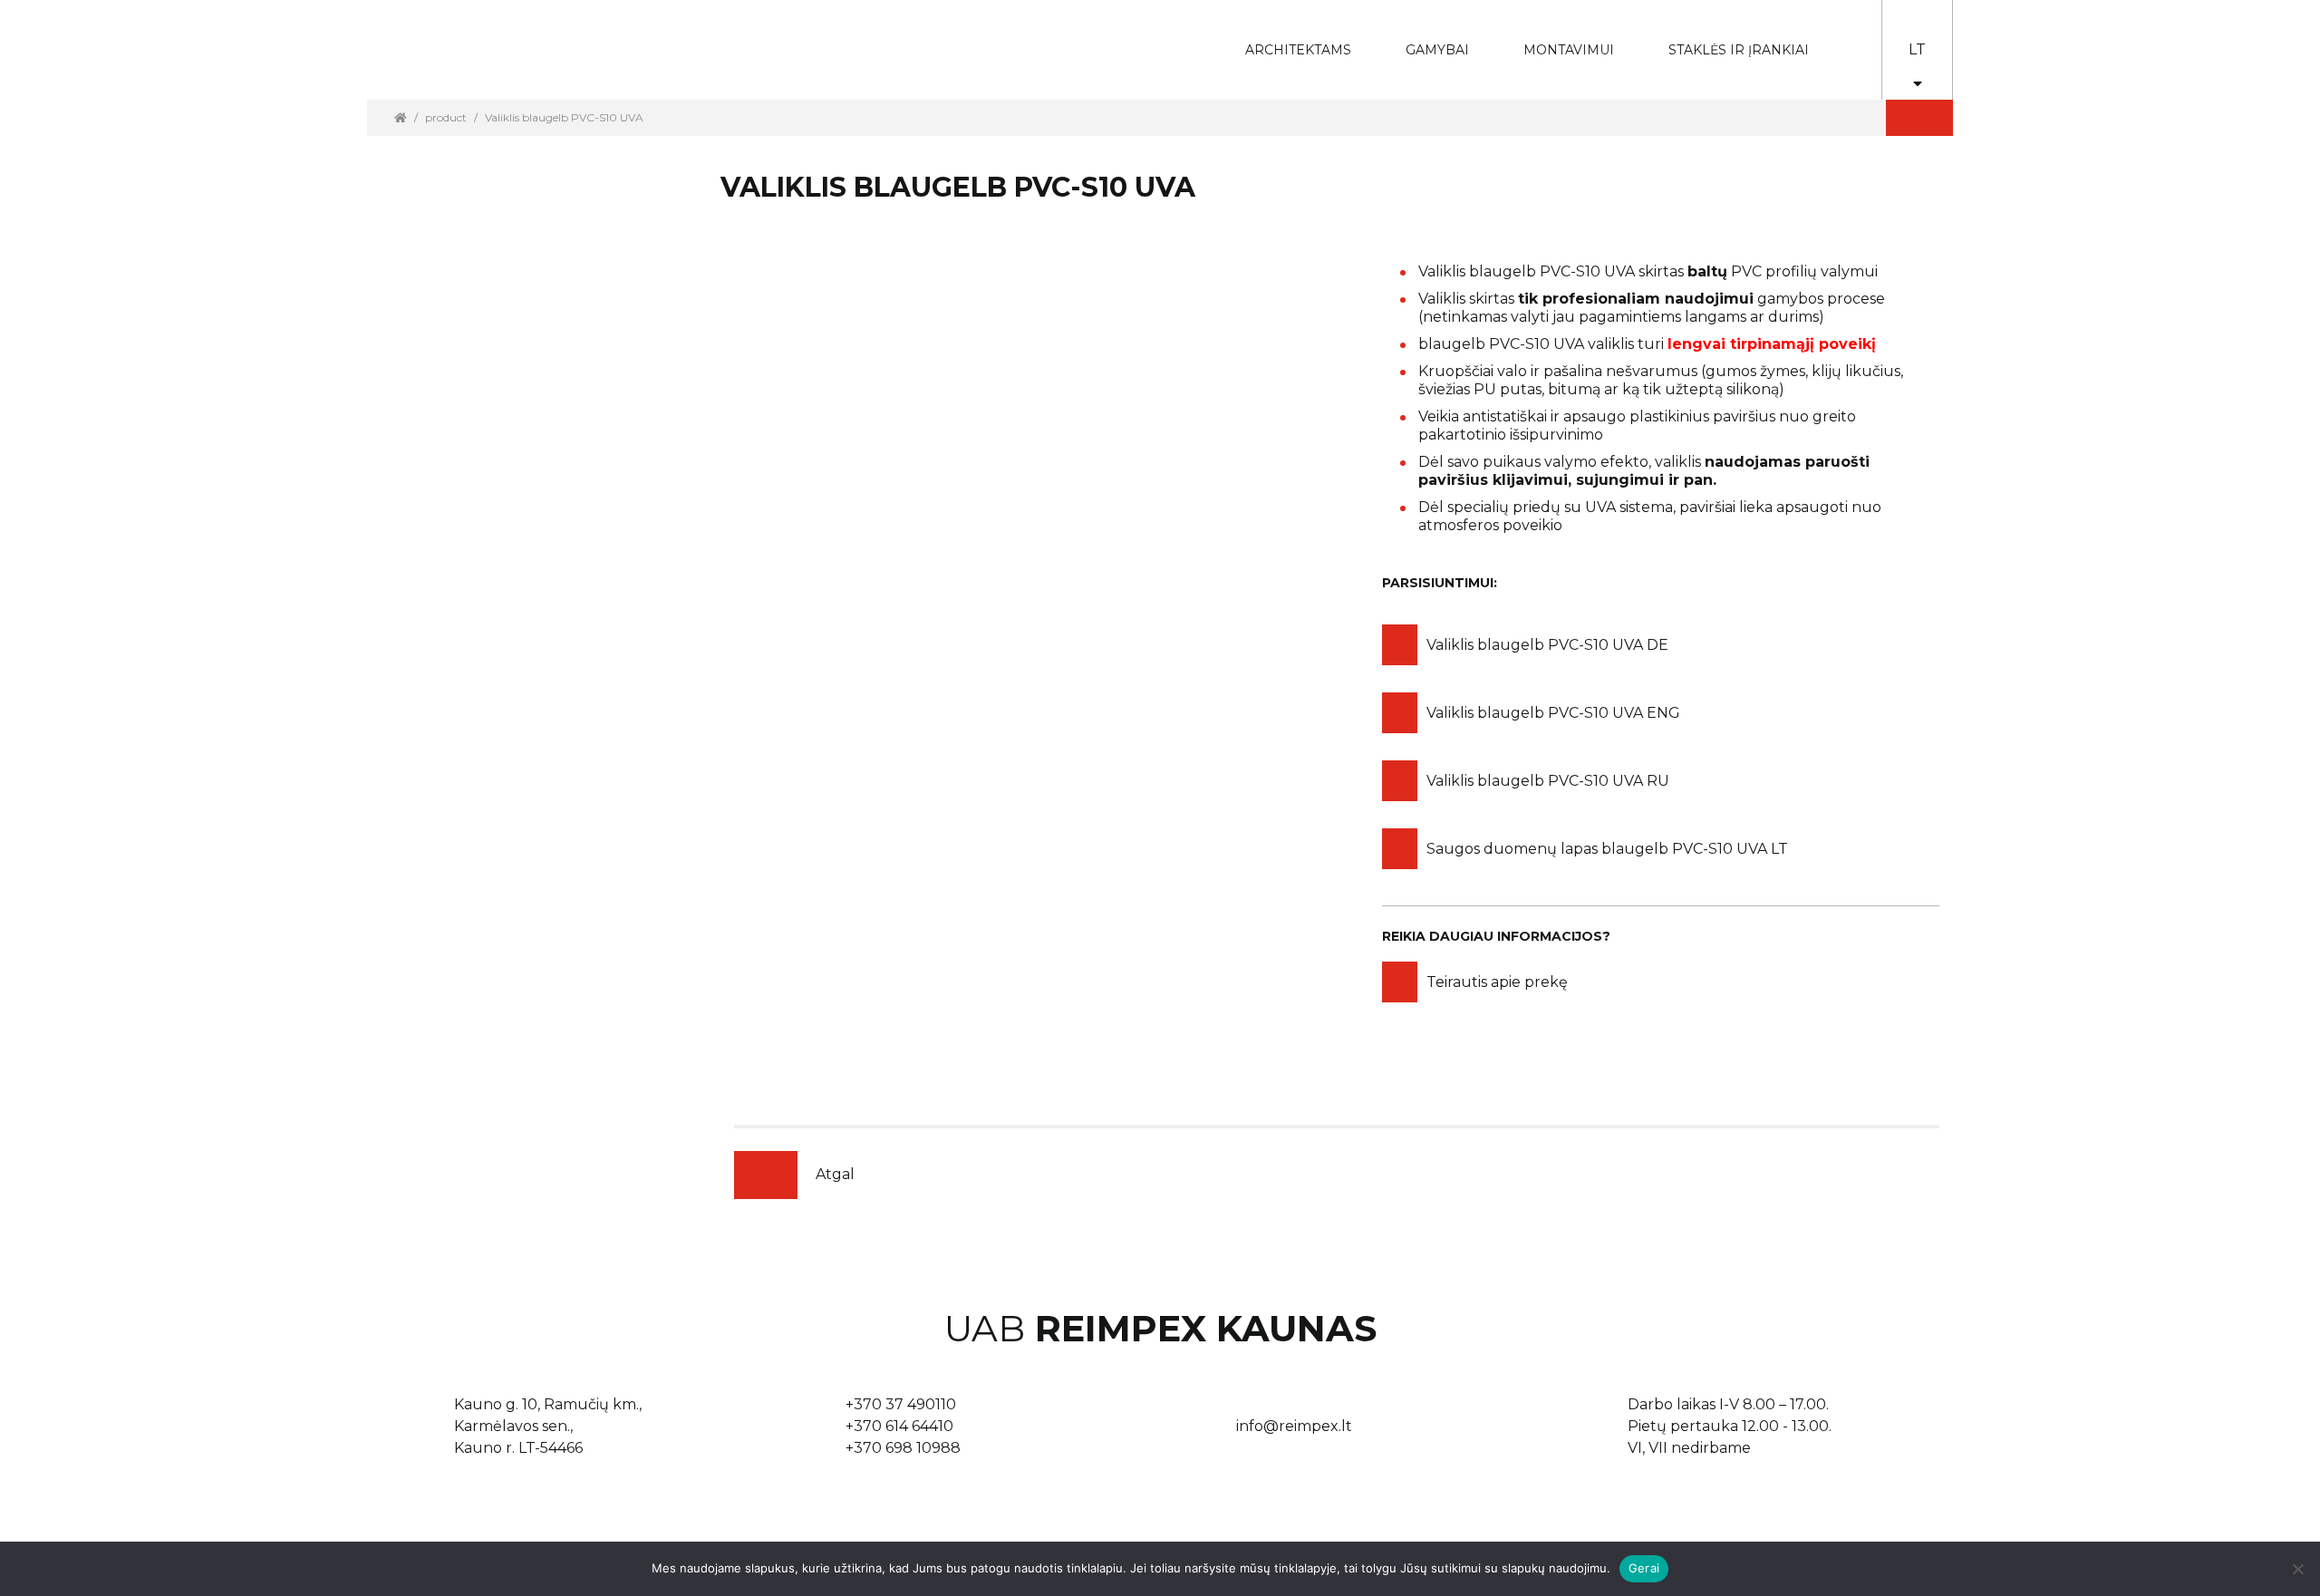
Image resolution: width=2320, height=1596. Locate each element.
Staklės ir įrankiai (1739, 50)
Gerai (1644, 1568)
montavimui (1555, 38)
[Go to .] (401, 117)
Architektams (1285, 38)
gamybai (1425, 38)
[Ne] (2297, 1569)
